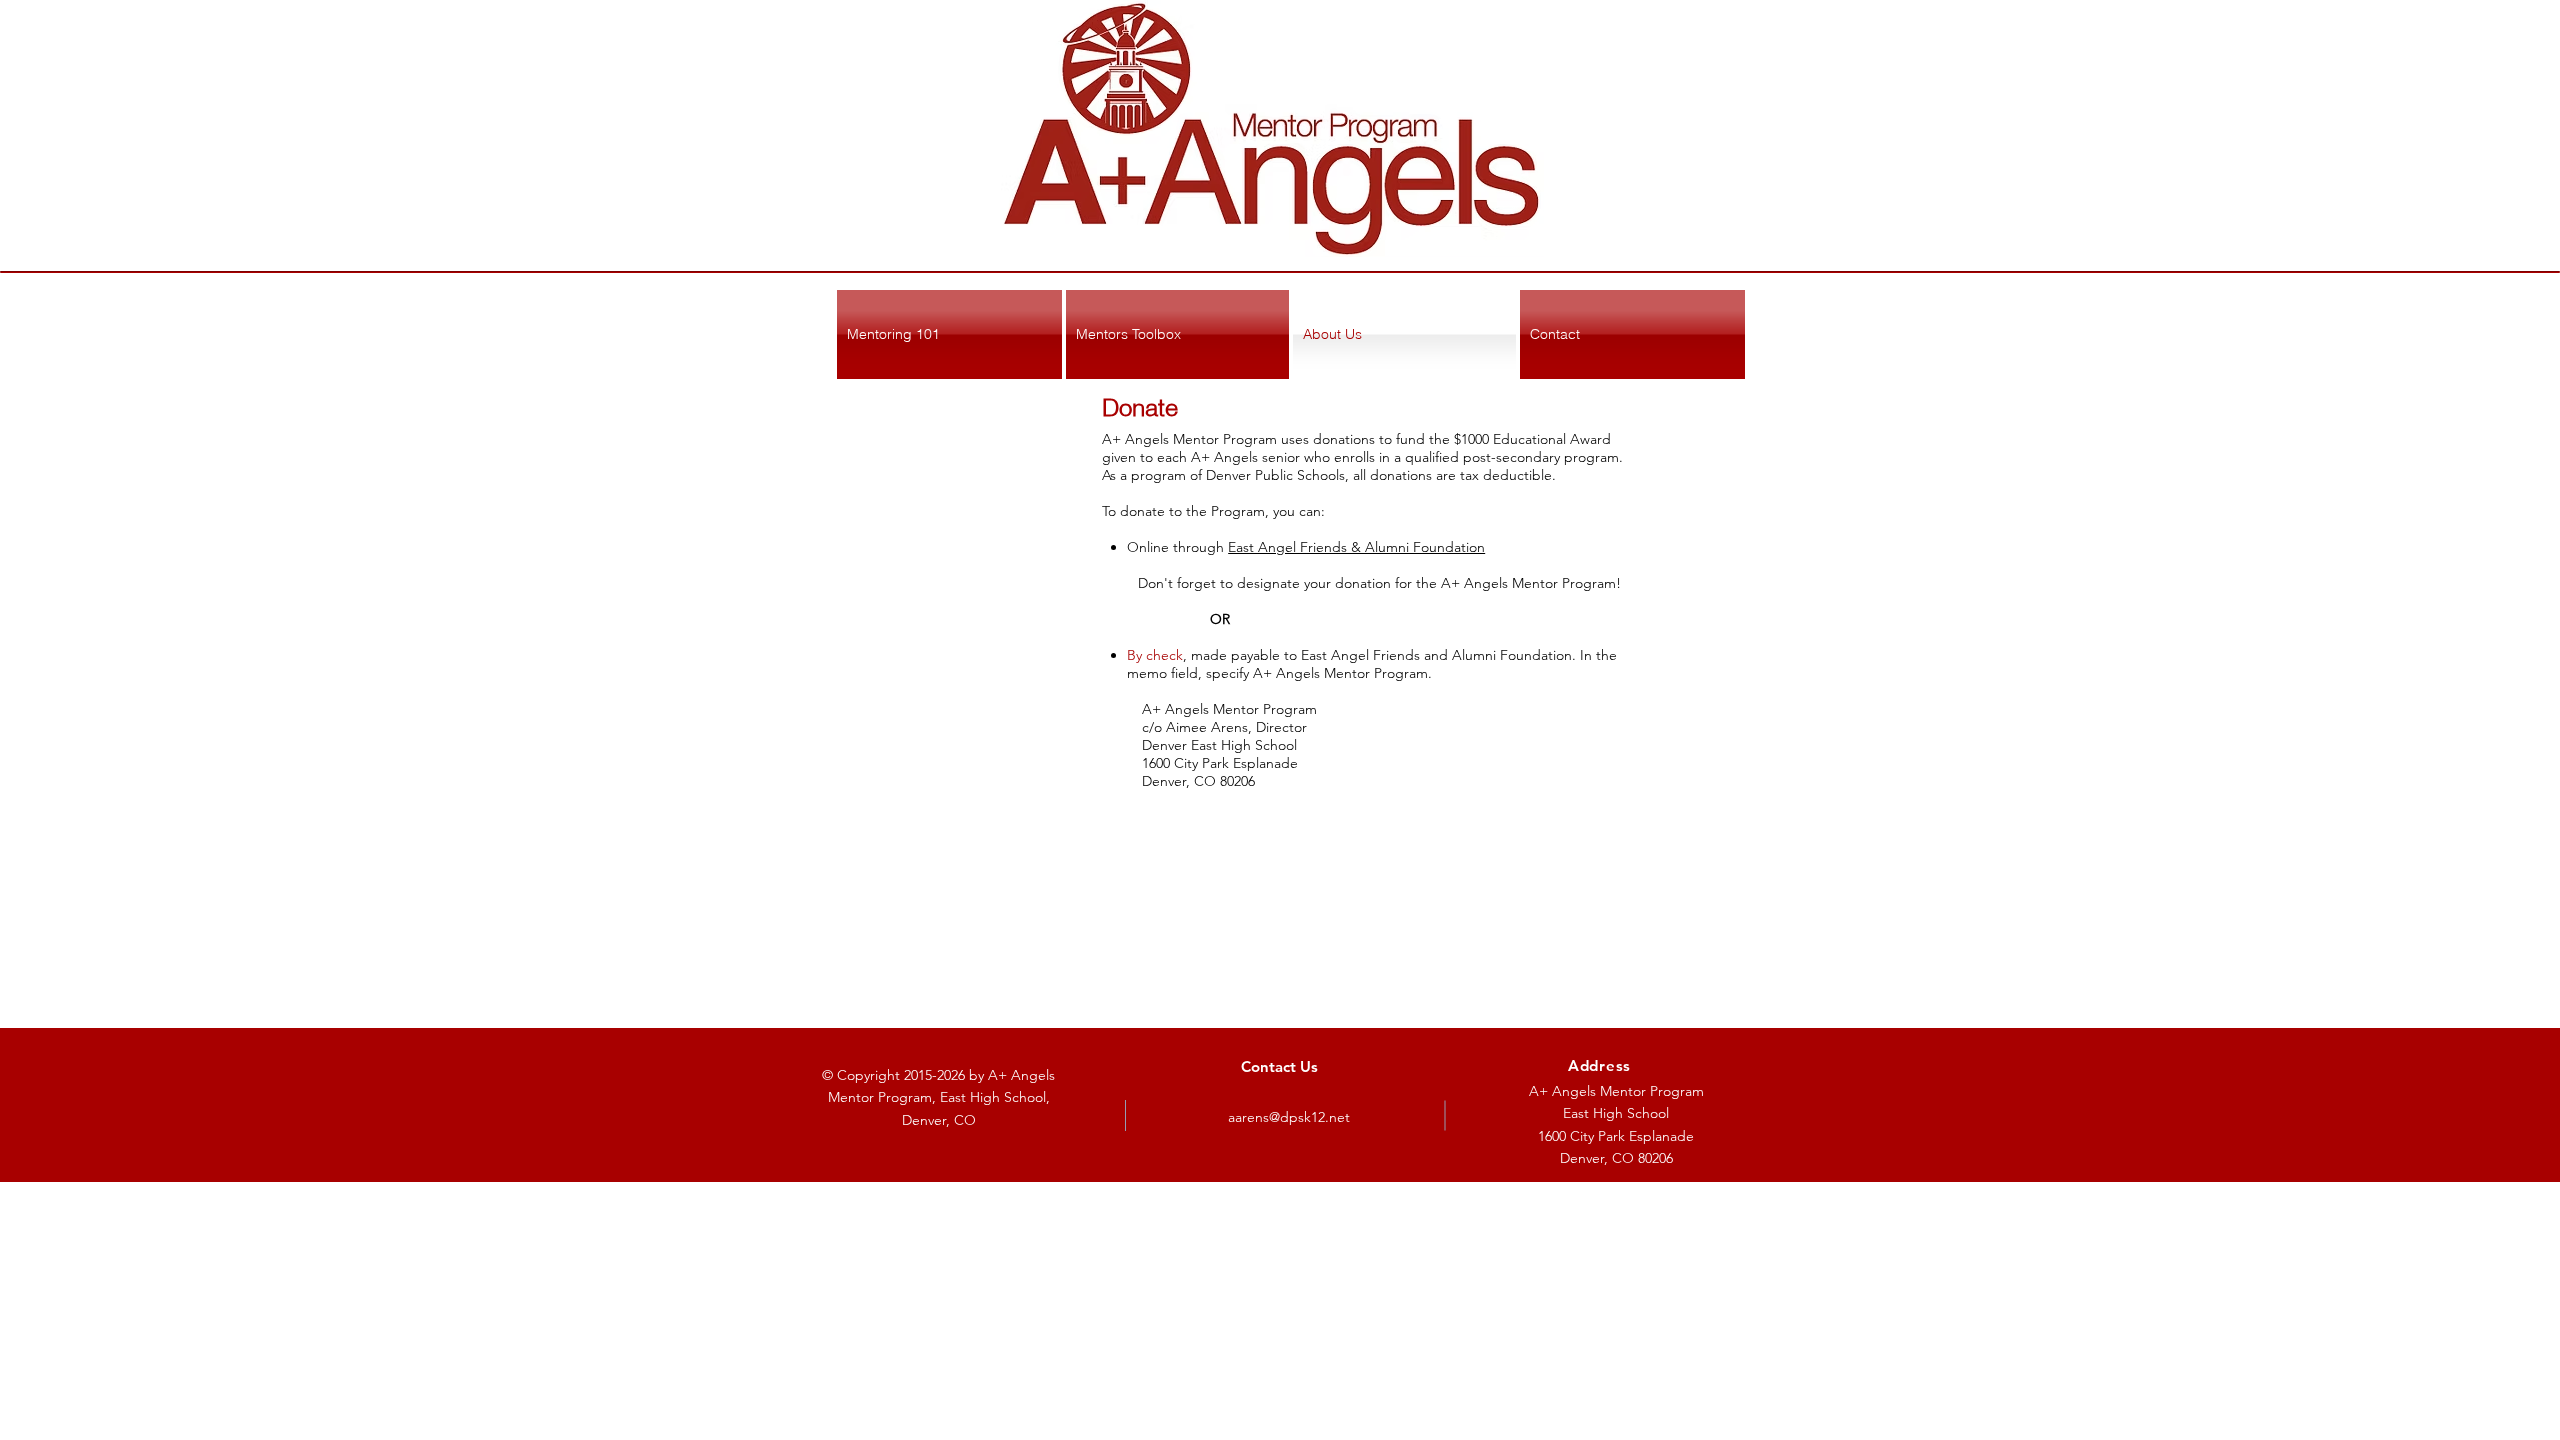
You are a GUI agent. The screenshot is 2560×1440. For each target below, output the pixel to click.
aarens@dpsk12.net (1289, 1117)
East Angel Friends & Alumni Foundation (1356, 547)
